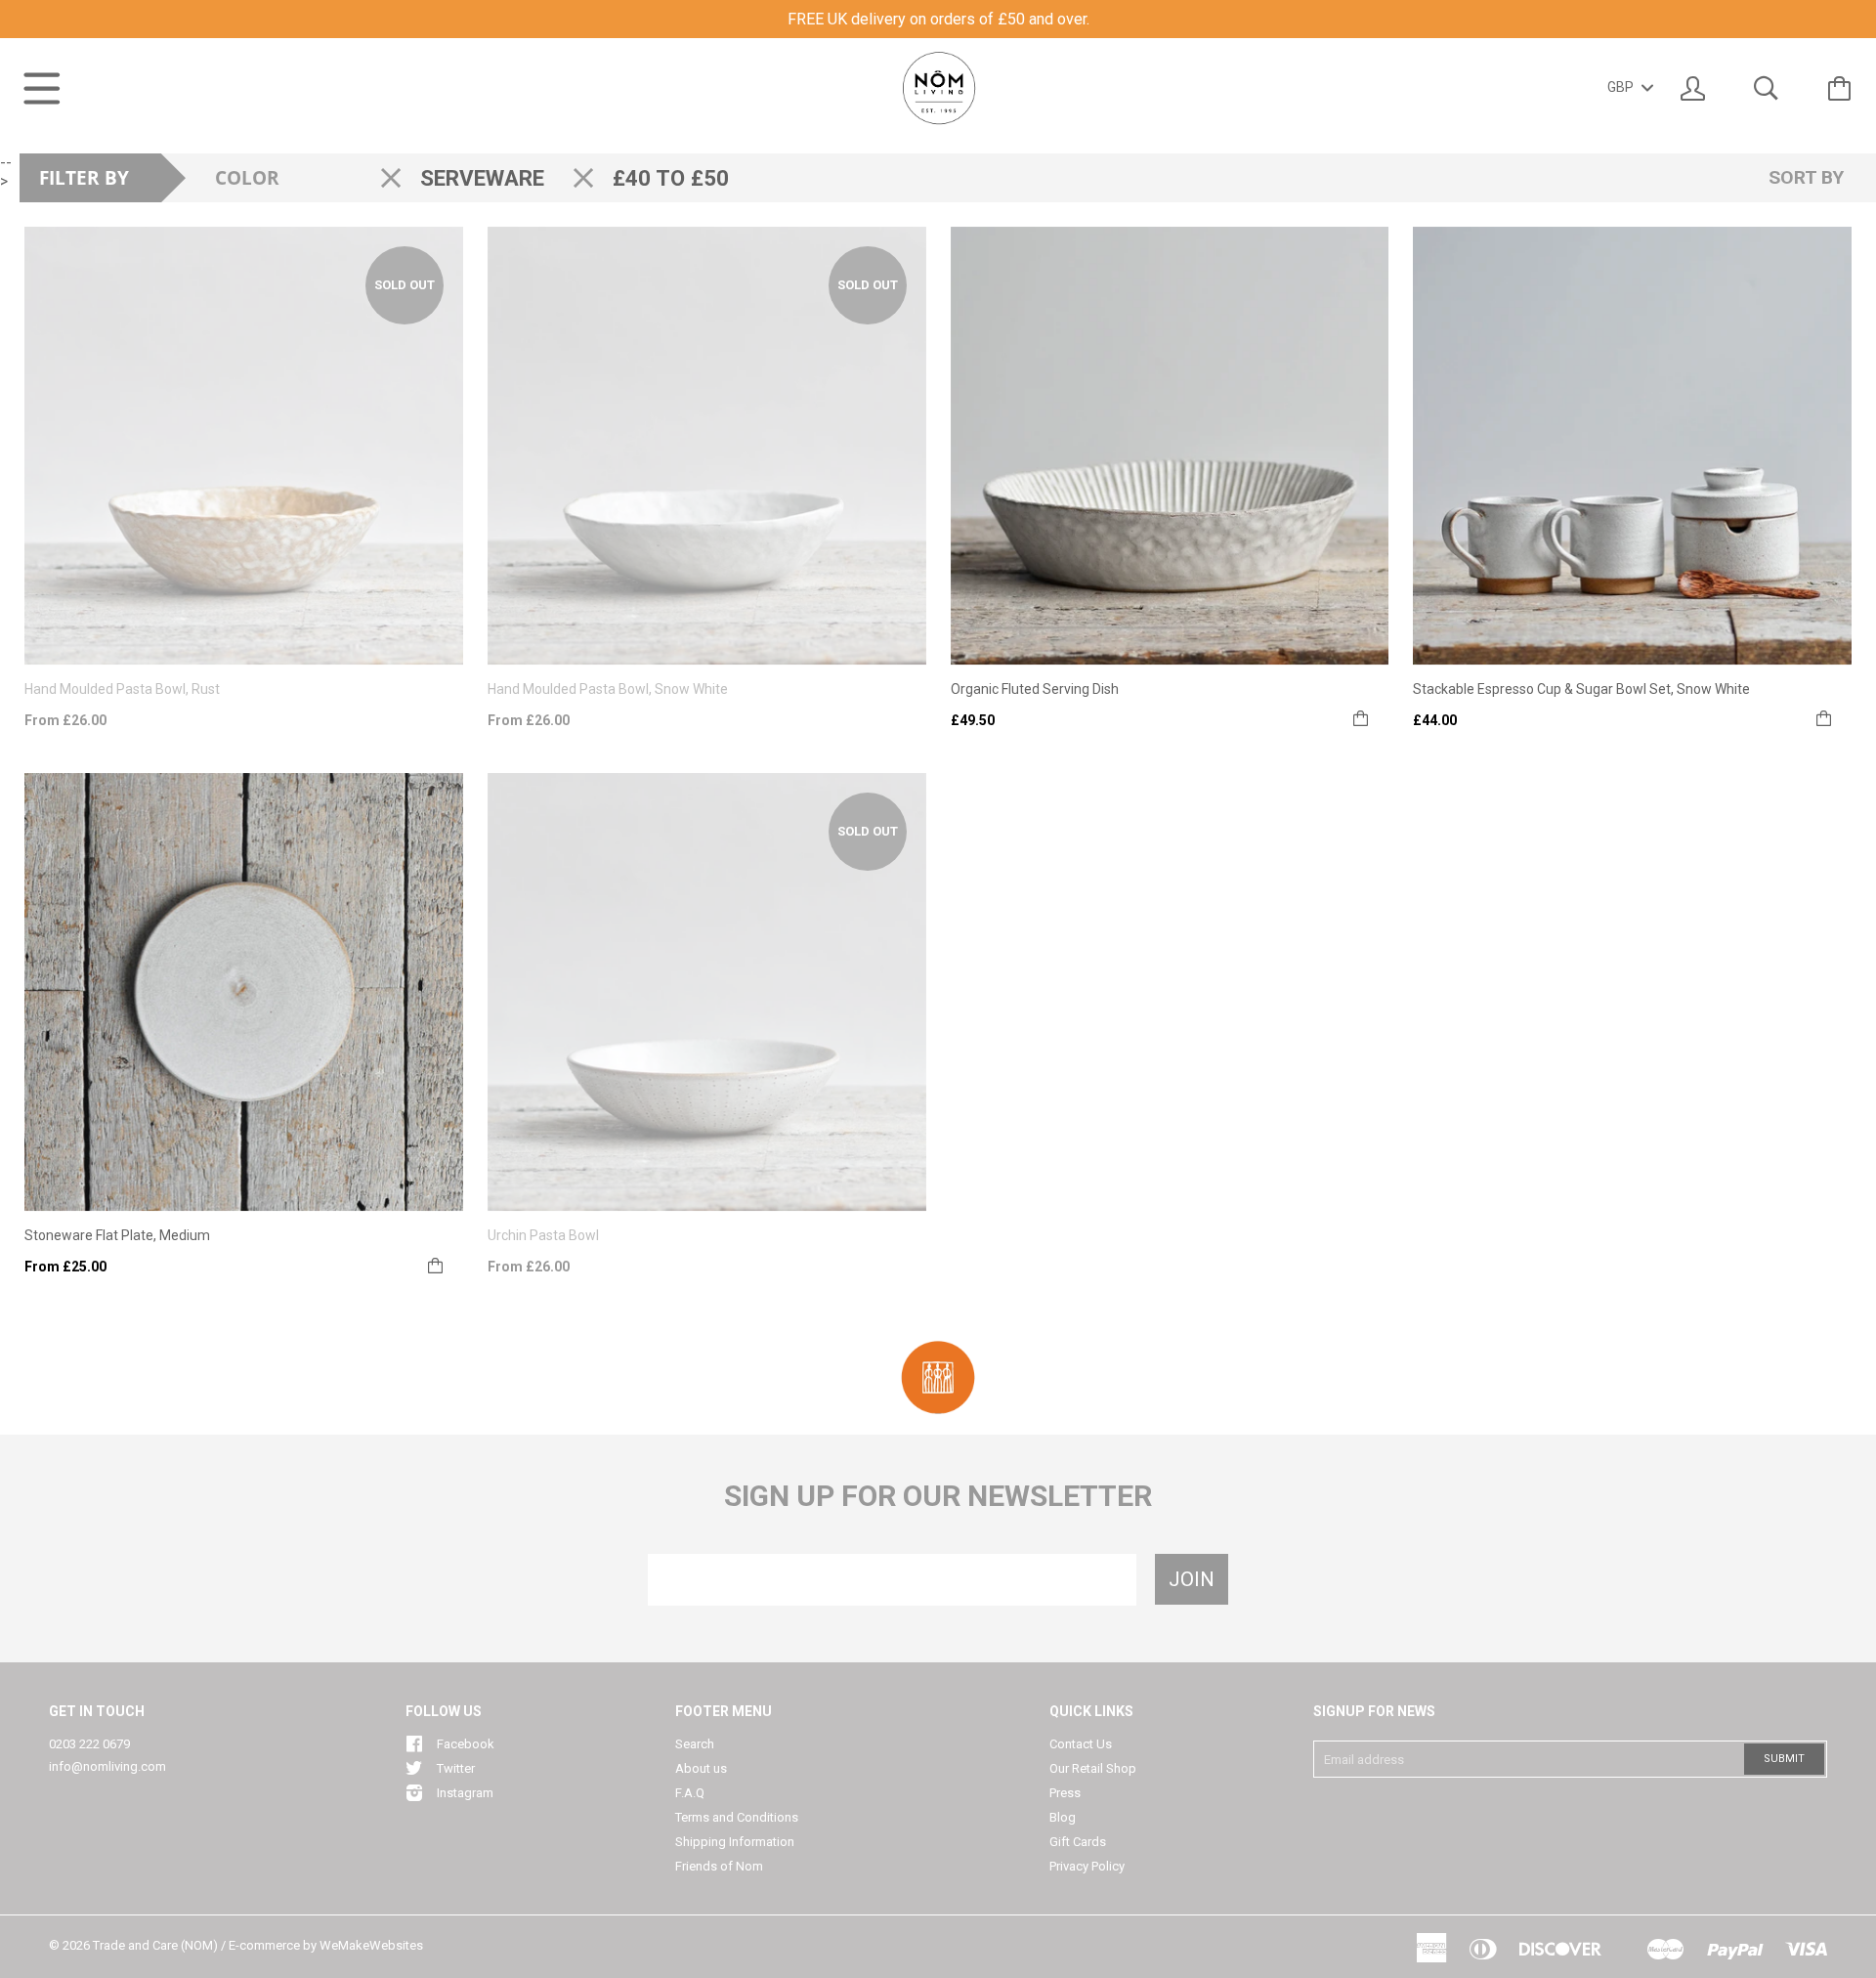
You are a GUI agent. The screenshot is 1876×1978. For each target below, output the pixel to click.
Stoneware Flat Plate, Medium (117, 1235)
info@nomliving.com (107, 1766)
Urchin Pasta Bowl (543, 1235)
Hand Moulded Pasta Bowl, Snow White (608, 689)
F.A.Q (690, 1793)
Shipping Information (735, 1842)
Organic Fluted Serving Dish (1035, 689)
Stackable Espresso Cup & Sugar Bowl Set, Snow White (1581, 689)
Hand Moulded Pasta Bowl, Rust (122, 689)
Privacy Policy (1087, 1866)
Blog (1063, 1817)
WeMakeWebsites (371, 1945)
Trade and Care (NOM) (155, 1945)
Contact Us (1081, 1744)
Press (1065, 1793)
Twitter (456, 1768)
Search (695, 1744)
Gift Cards (1078, 1842)
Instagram (465, 1793)
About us (701, 1768)
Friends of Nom (719, 1866)
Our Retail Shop (1093, 1768)
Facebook (466, 1744)
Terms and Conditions (737, 1817)
